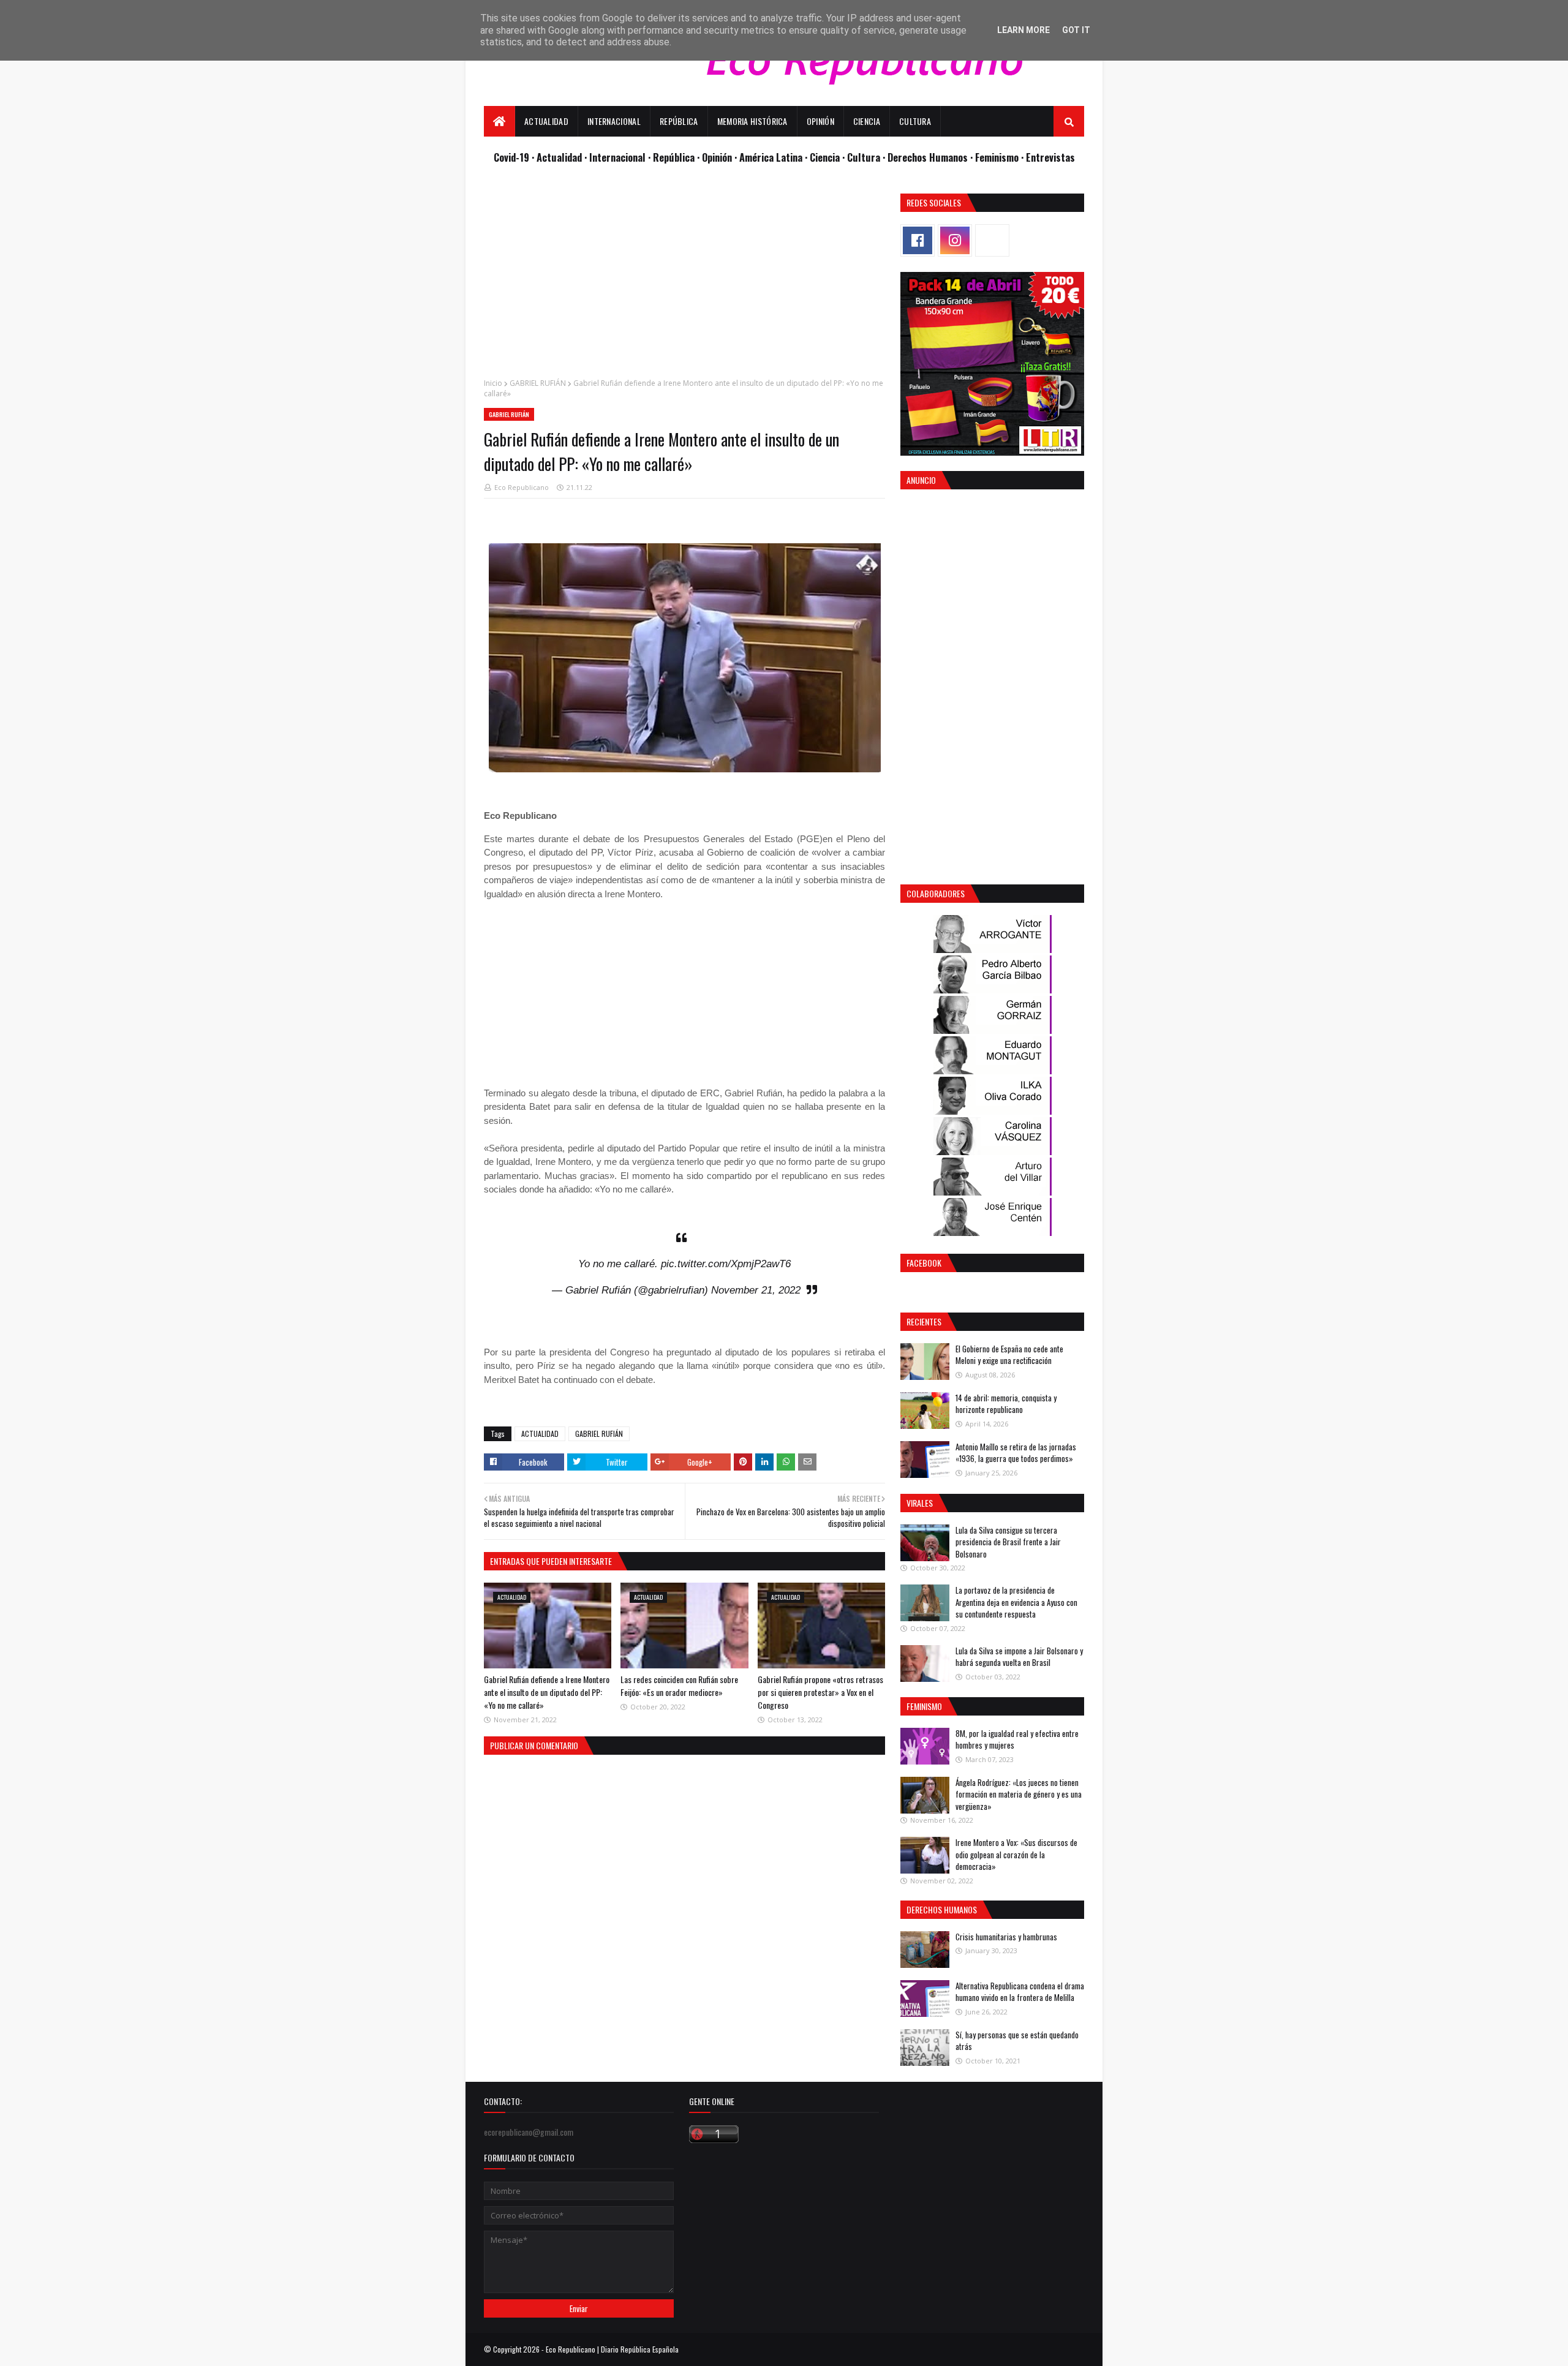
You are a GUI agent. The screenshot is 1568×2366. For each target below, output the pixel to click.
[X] (992, 240)
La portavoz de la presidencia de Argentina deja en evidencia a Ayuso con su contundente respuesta (1016, 1602)
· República (673, 157)
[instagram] (955, 240)
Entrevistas (1050, 157)
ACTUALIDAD (540, 1434)
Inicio (493, 383)
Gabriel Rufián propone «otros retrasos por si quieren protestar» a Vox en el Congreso (820, 1692)
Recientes (924, 1321)
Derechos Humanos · (931, 157)
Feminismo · (1001, 157)
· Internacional (616, 157)
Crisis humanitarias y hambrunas (1006, 1937)
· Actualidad (558, 157)
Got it (1076, 30)
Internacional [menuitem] (614, 121)
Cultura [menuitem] (915, 121)
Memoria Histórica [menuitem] (752, 121)
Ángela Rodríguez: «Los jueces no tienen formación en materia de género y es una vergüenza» (1019, 1794)
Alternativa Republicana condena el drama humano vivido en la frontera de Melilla (1020, 1992)
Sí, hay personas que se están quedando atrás (1017, 2041)
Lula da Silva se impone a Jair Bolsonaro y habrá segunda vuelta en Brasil (1019, 1657)
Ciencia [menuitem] (867, 121)
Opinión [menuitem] (820, 121)
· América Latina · (772, 157)
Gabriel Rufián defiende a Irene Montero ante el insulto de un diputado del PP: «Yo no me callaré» (547, 1692)
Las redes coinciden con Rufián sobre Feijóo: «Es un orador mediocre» (679, 1686)
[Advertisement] (684, 279)
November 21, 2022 (756, 1290)
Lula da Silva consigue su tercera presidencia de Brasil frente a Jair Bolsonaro (1008, 1542)
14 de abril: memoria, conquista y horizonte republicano (1006, 1404)
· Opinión (716, 157)
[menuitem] (499, 121)
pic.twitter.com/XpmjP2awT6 (726, 1264)
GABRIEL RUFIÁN (538, 383)
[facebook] (918, 240)
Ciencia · (828, 157)
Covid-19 (513, 157)
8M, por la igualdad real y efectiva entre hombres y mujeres (1017, 1739)
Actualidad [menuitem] (546, 121)
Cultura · (867, 157)
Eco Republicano (522, 487)
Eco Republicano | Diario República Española (612, 2349)
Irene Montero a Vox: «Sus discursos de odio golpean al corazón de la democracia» (1016, 1854)
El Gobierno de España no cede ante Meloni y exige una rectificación (1009, 1355)
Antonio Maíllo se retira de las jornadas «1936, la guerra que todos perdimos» (1016, 1453)
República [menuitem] (679, 121)
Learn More (1023, 30)
